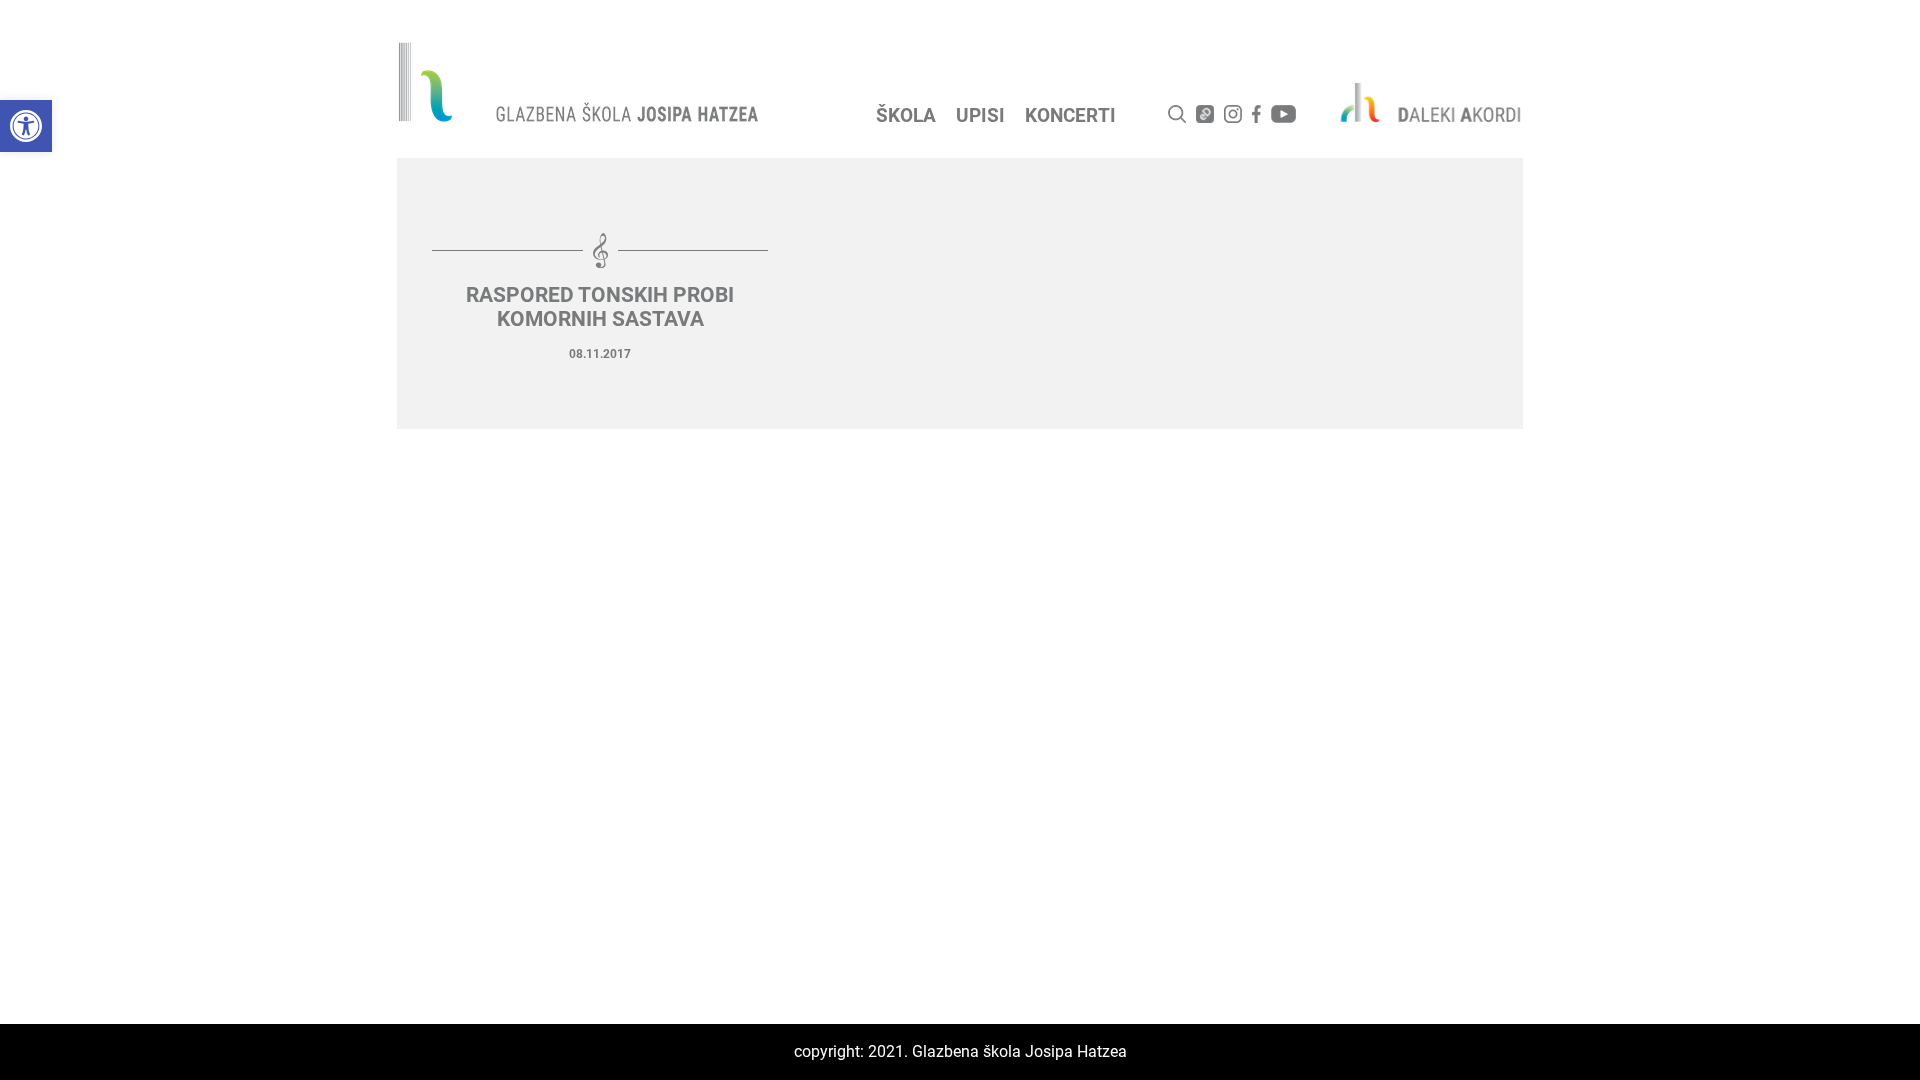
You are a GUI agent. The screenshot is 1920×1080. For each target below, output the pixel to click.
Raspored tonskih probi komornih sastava (600, 307)
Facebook (1256, 114)
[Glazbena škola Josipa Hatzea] (581, 86)
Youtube (1283, 114)
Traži (1177, 114)
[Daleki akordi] (1420, 102)
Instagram (1233, 114)
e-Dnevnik (1205, 114)
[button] (26, 126)
